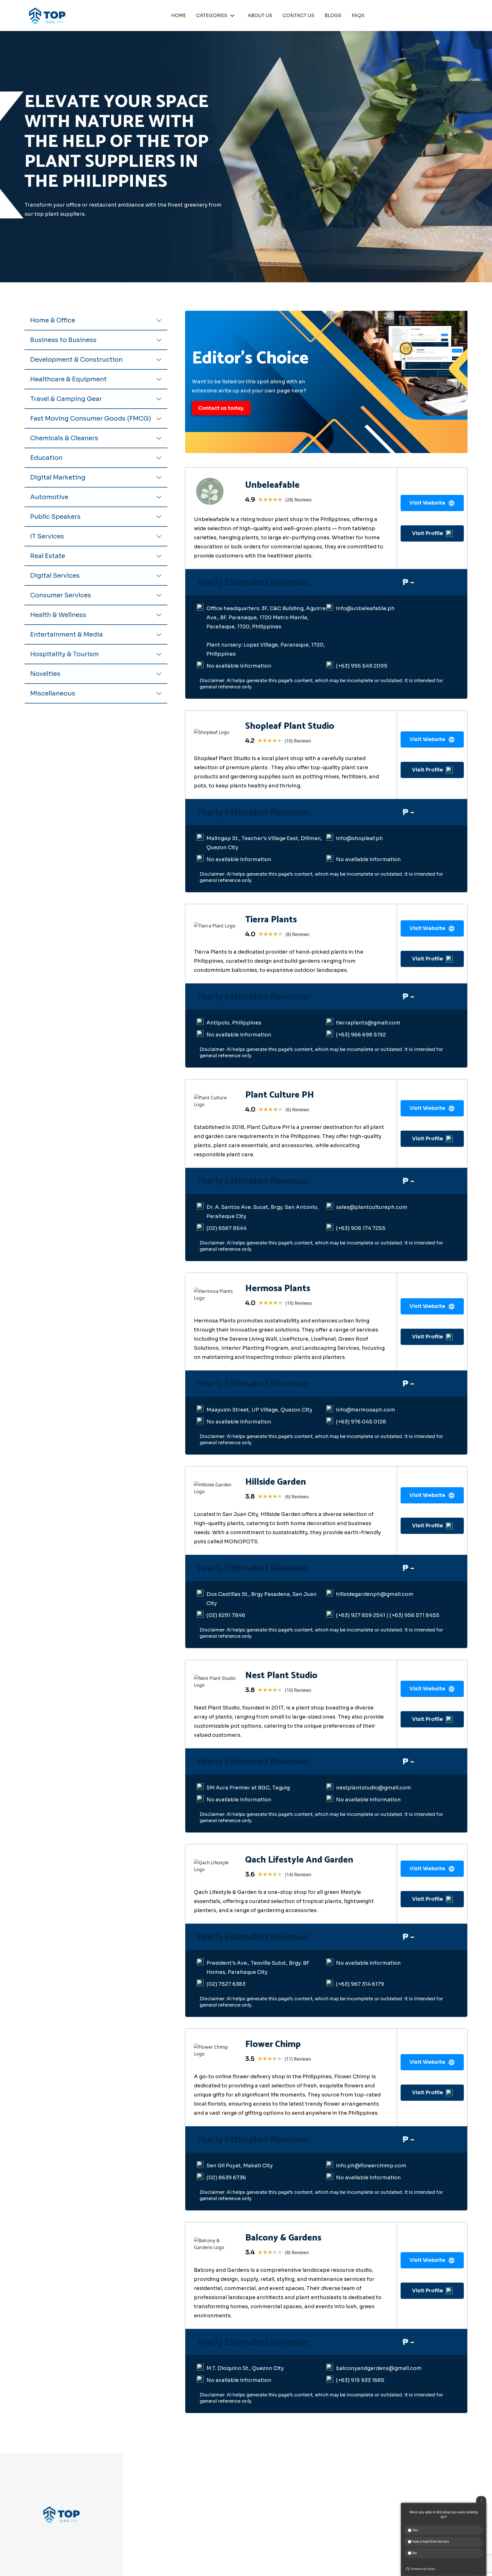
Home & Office (53, 320)
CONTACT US (298, 16)
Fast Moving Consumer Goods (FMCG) (91, 418)
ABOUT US (260, 16)
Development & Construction (76, 360)
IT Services (47, 536)
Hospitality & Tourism (64, 654)
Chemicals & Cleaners (64, 438)
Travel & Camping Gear (66, 399)
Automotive (49, 497)
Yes (415, 2530)
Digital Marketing (58, 477)
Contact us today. (221, 408)
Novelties (45, 674)
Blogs (257, 2528)
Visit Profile (428, 533)
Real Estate (48, 556)
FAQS (358, 16)
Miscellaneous (53, 693)
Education (46, 458)
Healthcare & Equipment (68, 379)
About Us (261, 2508)
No (414, 2553)
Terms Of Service (331, 2518)
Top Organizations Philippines (339, 2567)
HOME (179, 16)
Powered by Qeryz (423, 2569)
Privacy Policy (327, 2508)
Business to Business (63, 340)
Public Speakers (55, 517)
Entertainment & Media (66, 634)
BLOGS (333, 16)
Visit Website (427, 503)
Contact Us (264, 2518)
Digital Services (55, 576)
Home (258, 2499)
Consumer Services (61, 595)
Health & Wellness (58, 615)
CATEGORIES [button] (212, 16)
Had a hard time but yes (430, 2542)
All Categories (177, 2547)
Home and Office (180, 2528)
